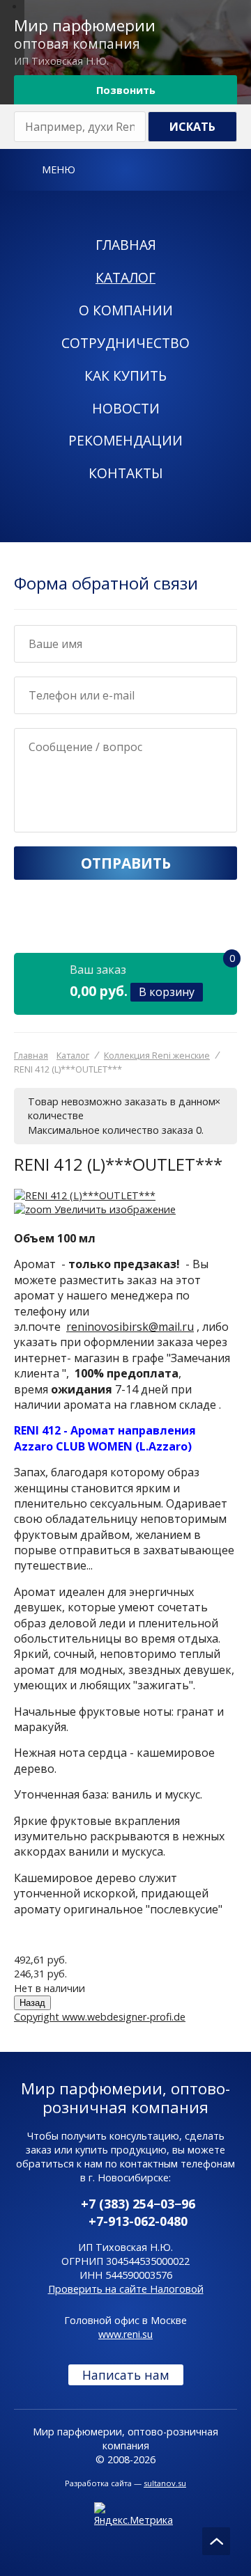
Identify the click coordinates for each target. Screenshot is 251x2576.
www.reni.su (125, 2334)
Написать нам (126, 2375)
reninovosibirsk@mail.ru (130, 1327)
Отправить (126, 863)
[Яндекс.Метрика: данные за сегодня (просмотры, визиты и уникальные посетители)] (134, 2515)
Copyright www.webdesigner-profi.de (100, 2017)
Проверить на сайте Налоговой (126, 2289)
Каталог (125, 277)
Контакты (126, 473)
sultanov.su (165, 2483)
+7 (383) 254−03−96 (138, 2204)
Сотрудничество (125, 343)
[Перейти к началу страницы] (216, 2541)
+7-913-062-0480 (138, 2221)
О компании (126, 310)
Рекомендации (125, 440)
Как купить (125, 376)
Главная (126, 245)
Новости (126, 408)
